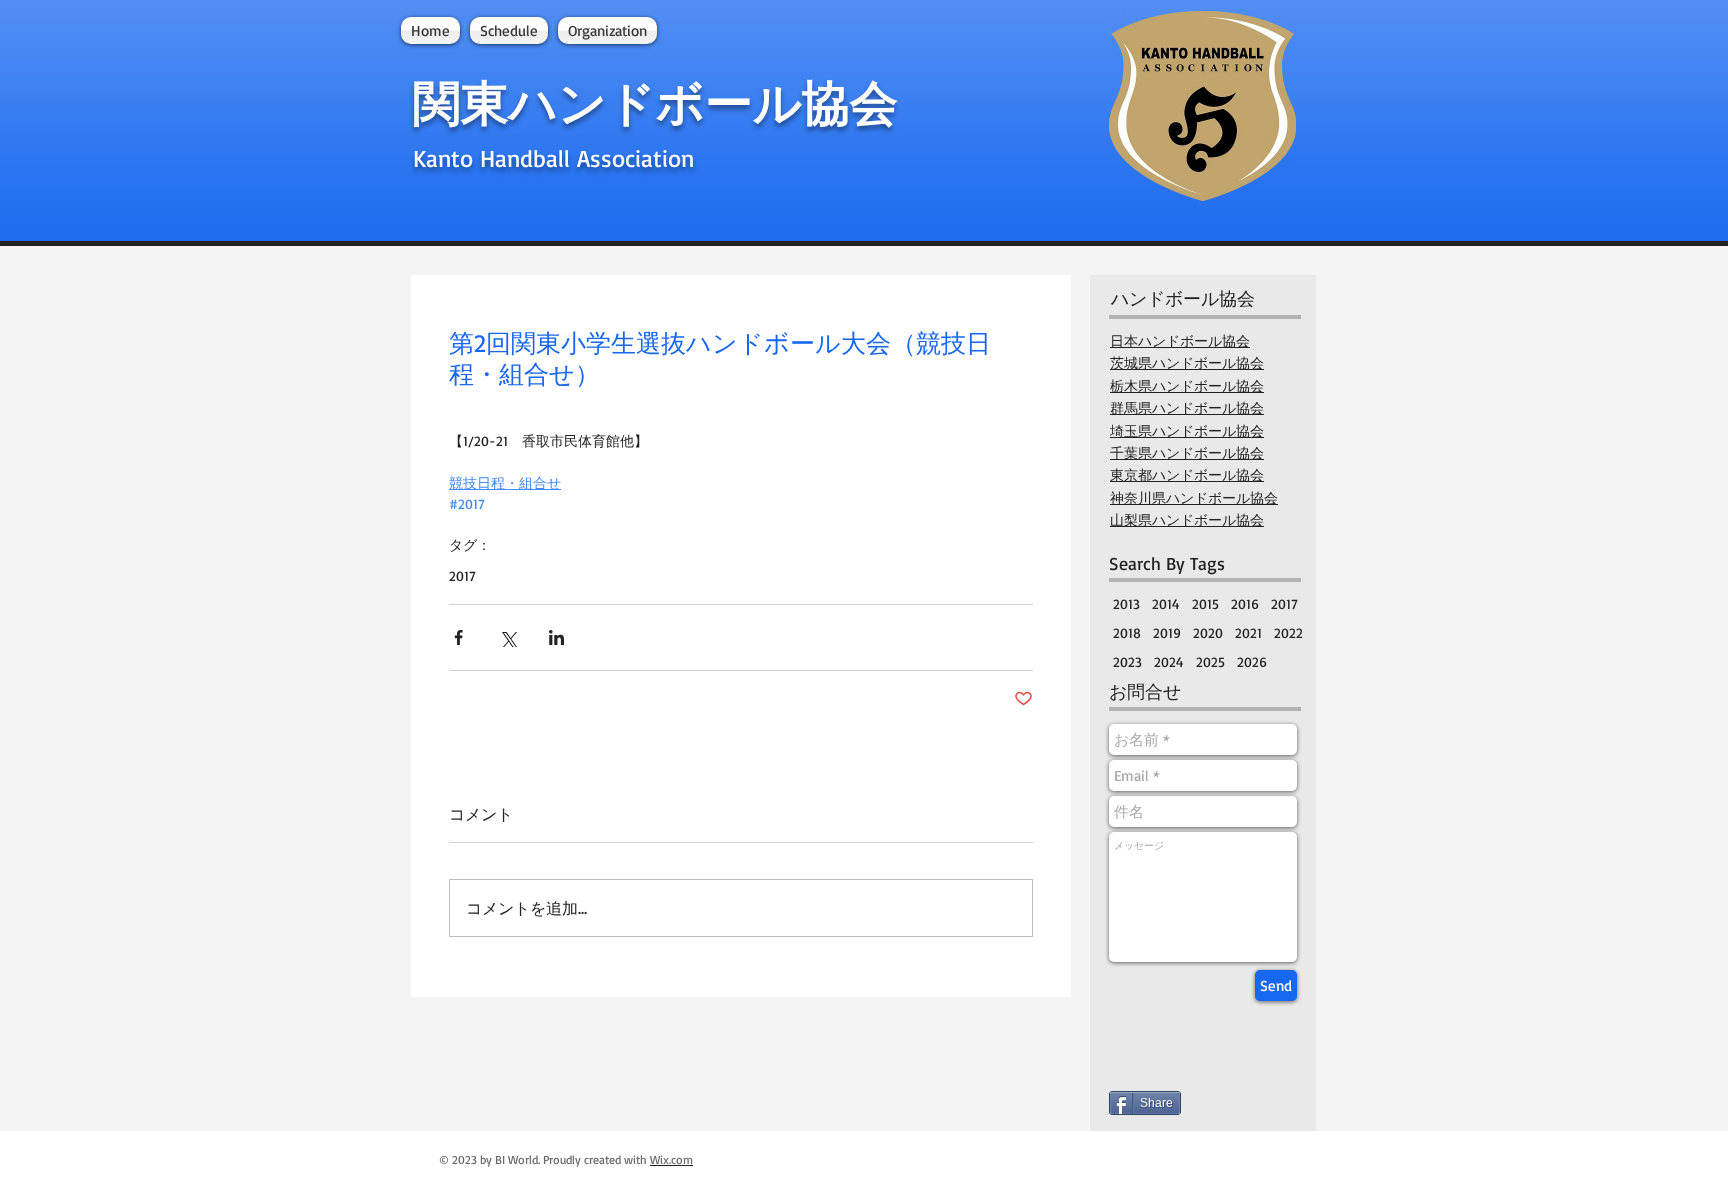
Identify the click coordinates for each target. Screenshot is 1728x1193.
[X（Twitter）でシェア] (507, 637)
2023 (1127, 661)
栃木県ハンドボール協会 (1187, 386)
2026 (1252, 661)
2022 (1288, 632)
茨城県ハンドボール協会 (1187, 363)
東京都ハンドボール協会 (1187, 475)
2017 (462, 575)
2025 (1210, 661)
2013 (1126, 603)
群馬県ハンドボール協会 (1187, 408)
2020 (1208, 632)
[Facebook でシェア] (458, 637)
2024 (1169, 661)
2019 (1167, 632)
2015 (1205, 603)
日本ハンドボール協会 (1180, 341)
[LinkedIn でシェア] (556, 637)
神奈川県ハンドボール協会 (1194, 498)
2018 (1127, 632)
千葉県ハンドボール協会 (1187, 453)
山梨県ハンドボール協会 (1187, 520)
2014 (1166, 603)
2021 (1248, 632)
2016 (1245, 603)
